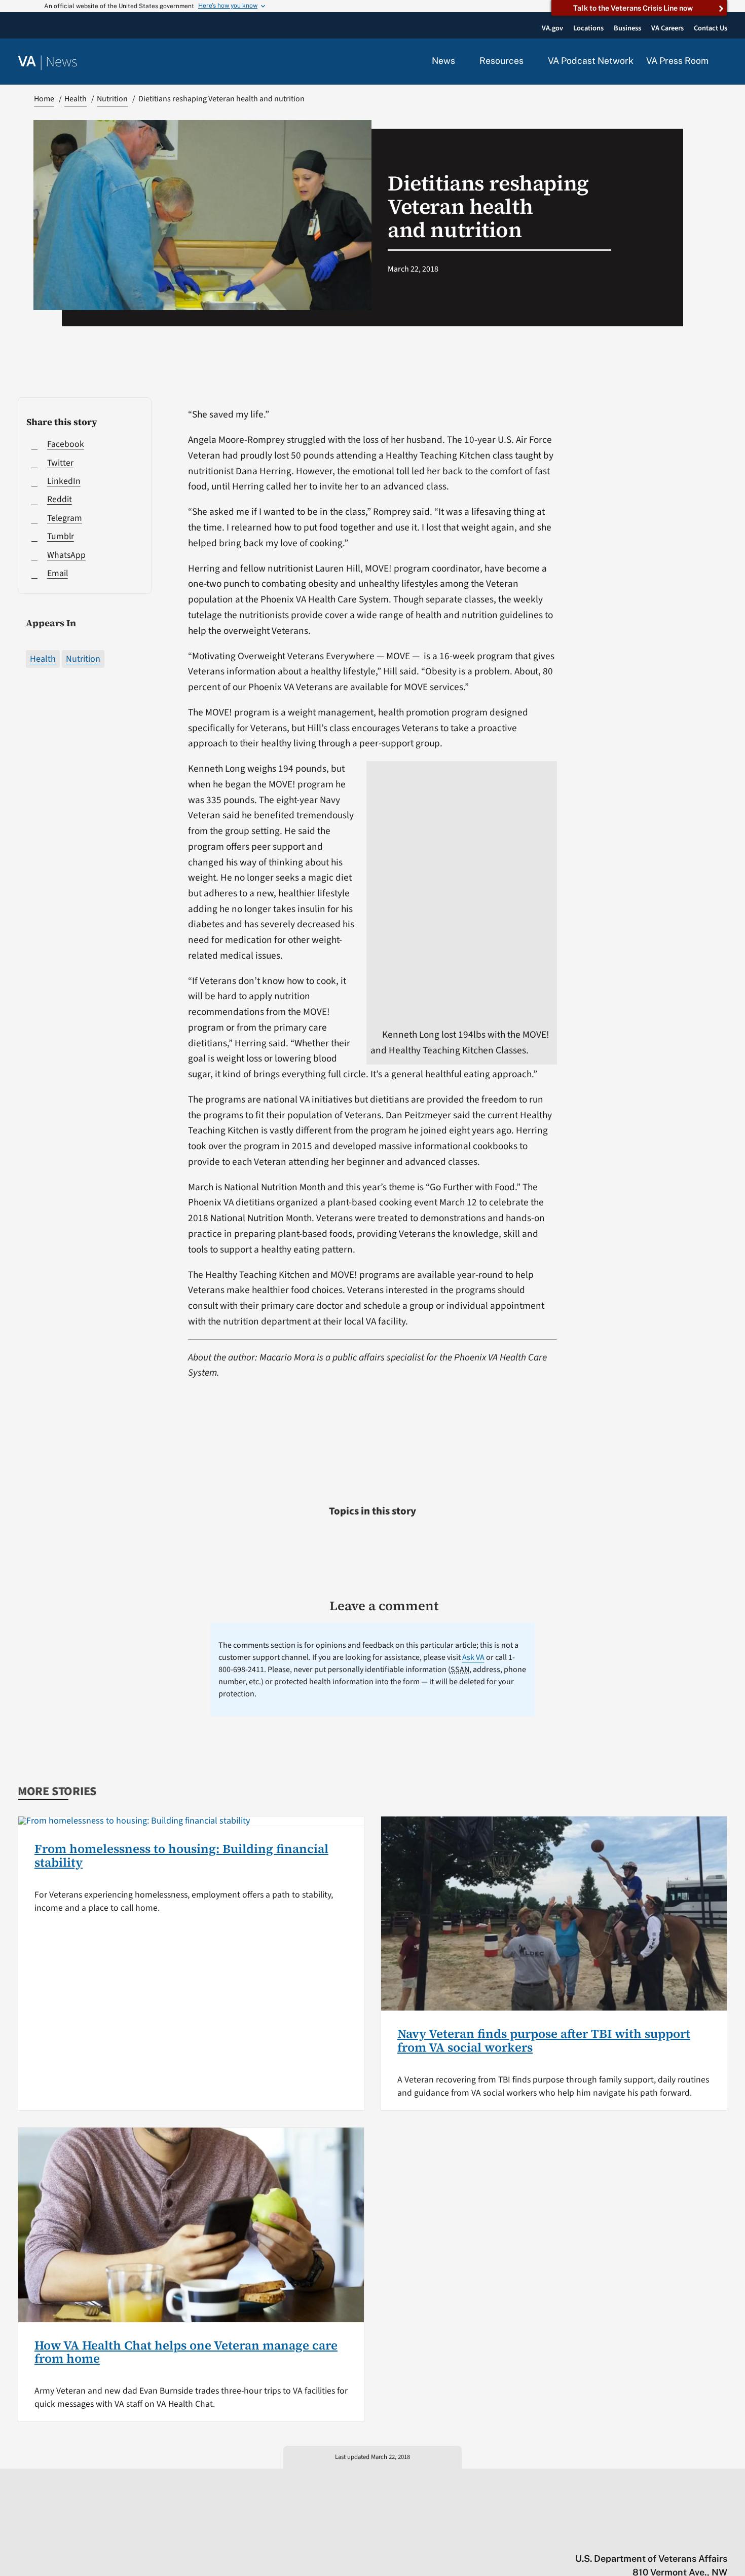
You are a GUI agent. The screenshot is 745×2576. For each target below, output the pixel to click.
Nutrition (83, 659)
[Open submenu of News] (461, 61)
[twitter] (624, 2537)
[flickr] (722, 2537)
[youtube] (604, 2537)
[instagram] (683, 2537)
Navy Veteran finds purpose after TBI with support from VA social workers (544, 2040)
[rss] (643, 2537)
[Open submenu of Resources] (529, 61)
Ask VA (473, 1657)
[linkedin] (703, 2537)
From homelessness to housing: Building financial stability (181, 1855)
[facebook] (663, 2537)
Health (43, 659)
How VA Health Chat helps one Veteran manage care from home (186, 2352)
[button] (724, 62)
